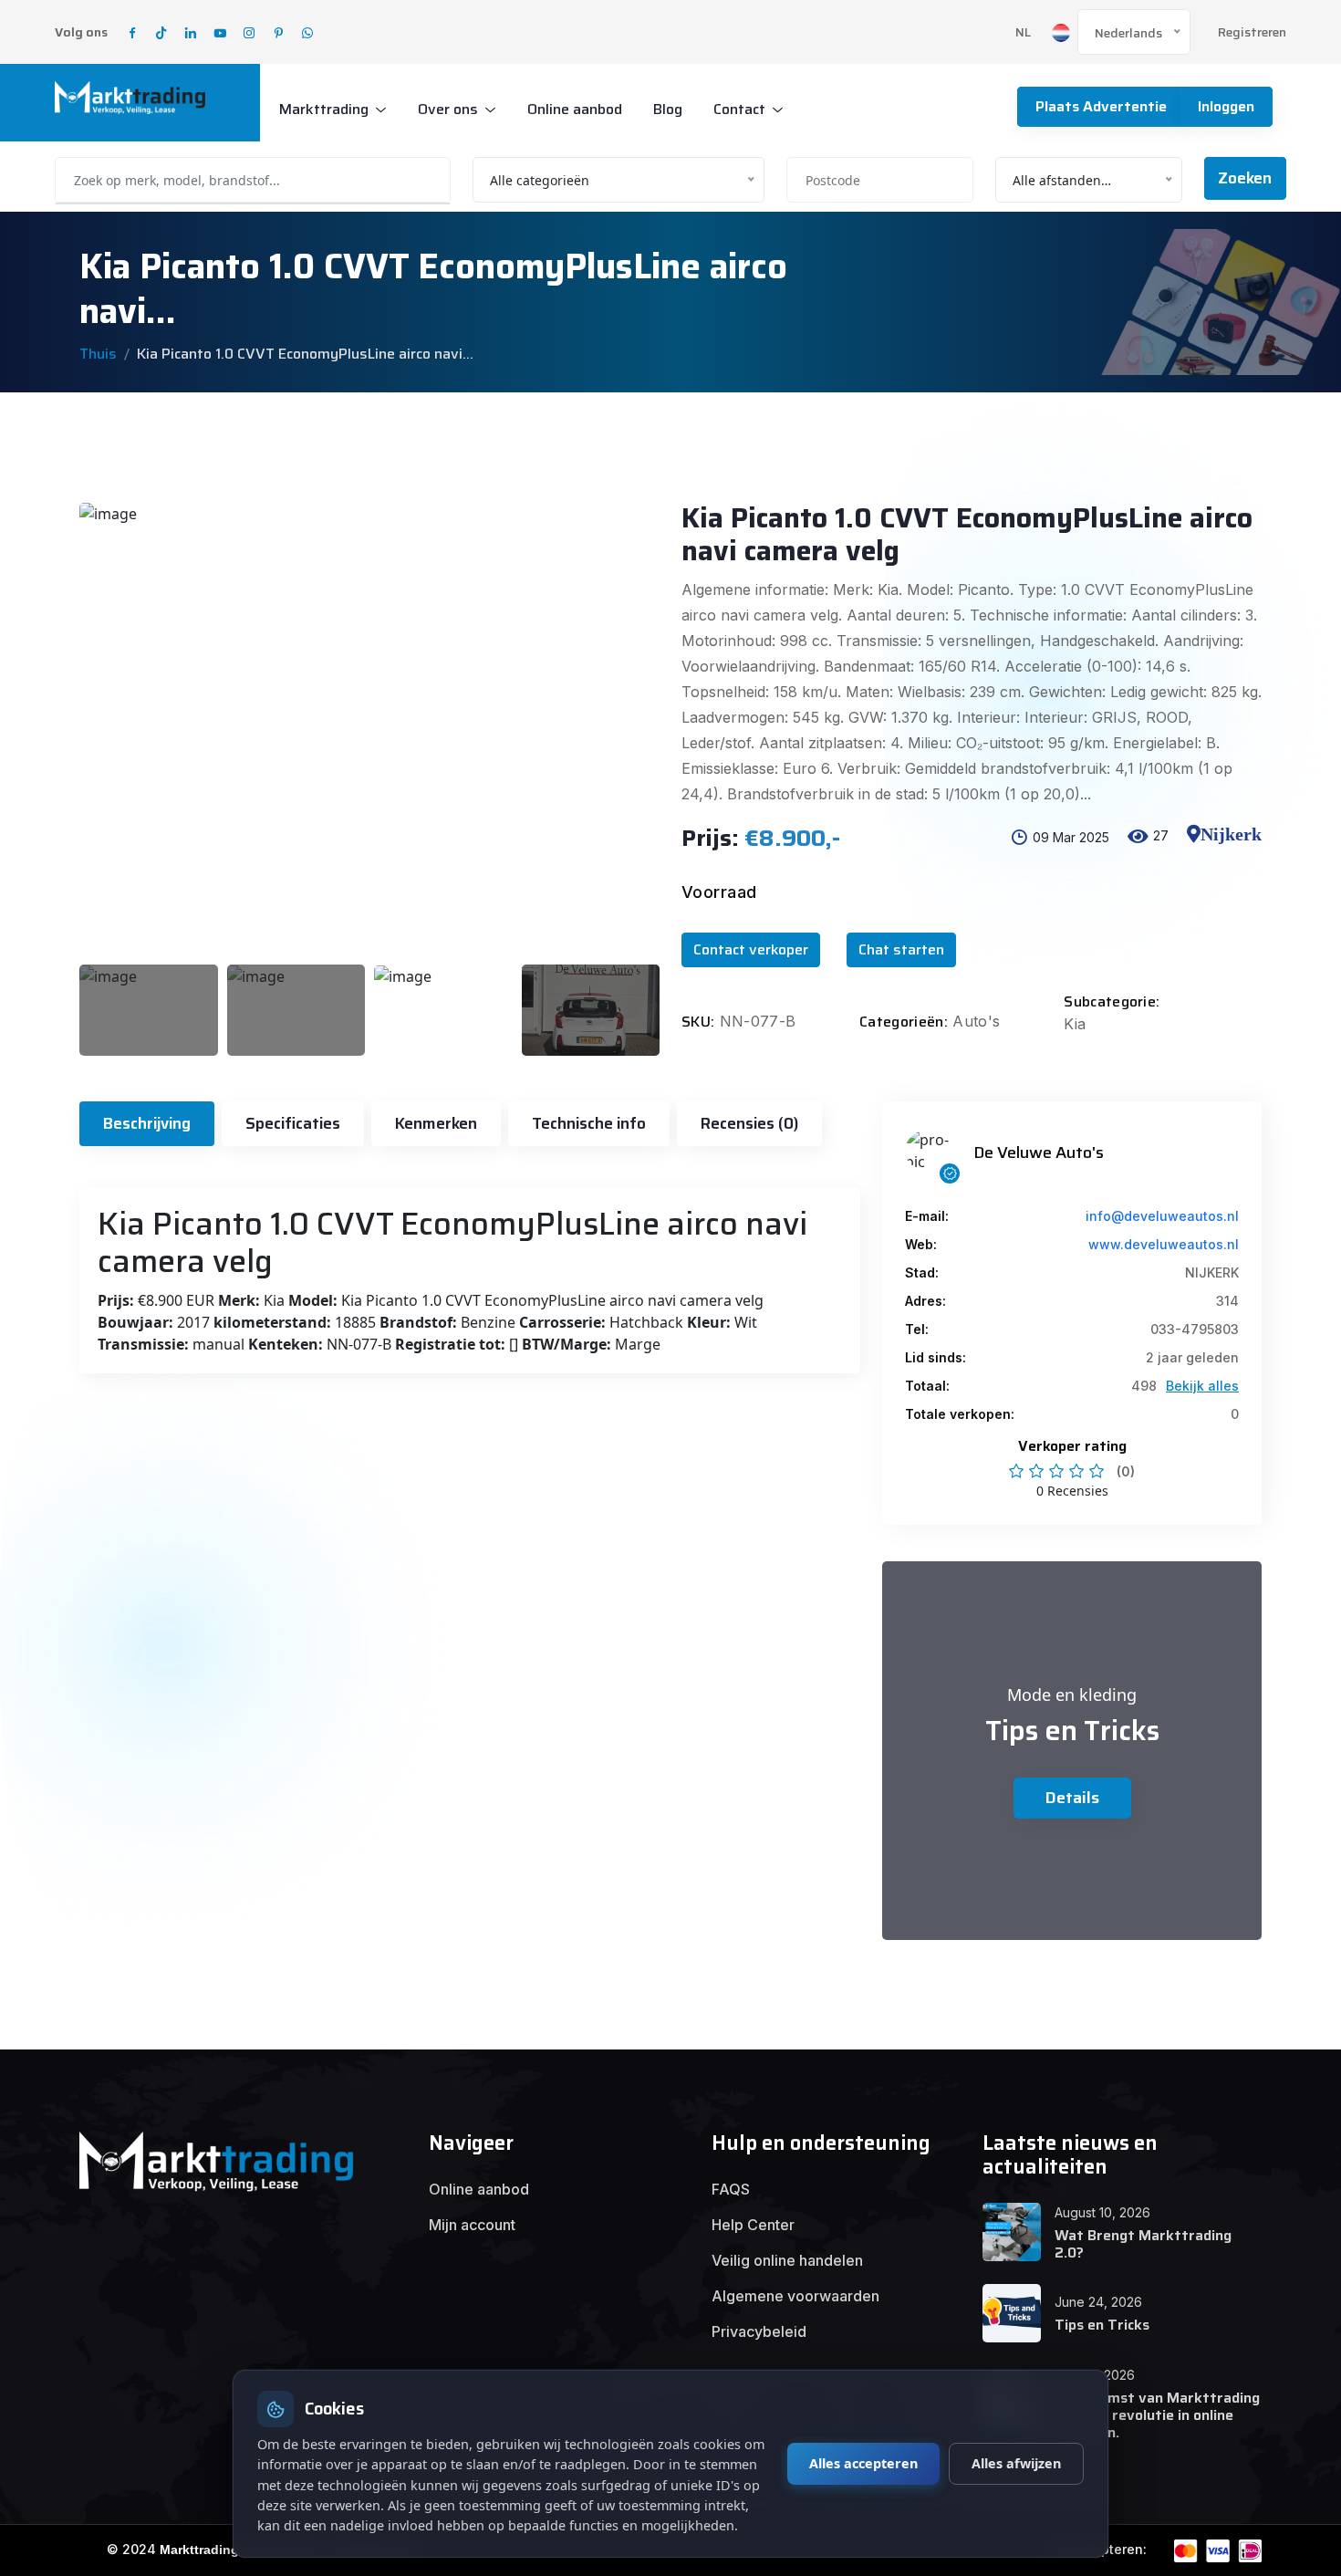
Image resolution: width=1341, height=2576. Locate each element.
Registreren (1252, 32)
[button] (1224, 850)
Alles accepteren (863, 2463)
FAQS (731, 2189)
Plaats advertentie (1101, 106)
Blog (668, 109)
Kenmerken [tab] (436, 1123)
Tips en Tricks (1102, 2325)
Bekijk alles (1202, 1386)
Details (1072, 1798)
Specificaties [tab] (293, 1123)
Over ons (448, 109)
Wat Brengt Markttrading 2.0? (1143, 2244)
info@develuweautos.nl (1162, 1216)
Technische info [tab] (589, 1123)
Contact (739, 109)
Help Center (753, 2225)
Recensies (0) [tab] (749, 1123)
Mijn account (472, 2225)
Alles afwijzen (1016, 2463)
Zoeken (1245, 178)
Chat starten (901, 949)
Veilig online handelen (787, 2260)
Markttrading (324, 109)
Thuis (98, 354)
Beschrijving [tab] (147, 1123)
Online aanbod (575, 109)
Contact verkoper (751, 949)
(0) (1126, 1471)
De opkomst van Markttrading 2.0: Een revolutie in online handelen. (1157, 2415)
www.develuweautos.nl (1164, 1244)
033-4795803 (1195, 1329)
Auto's (976, 1021)
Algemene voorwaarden (795, 2296)
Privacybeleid (759, 2331)
